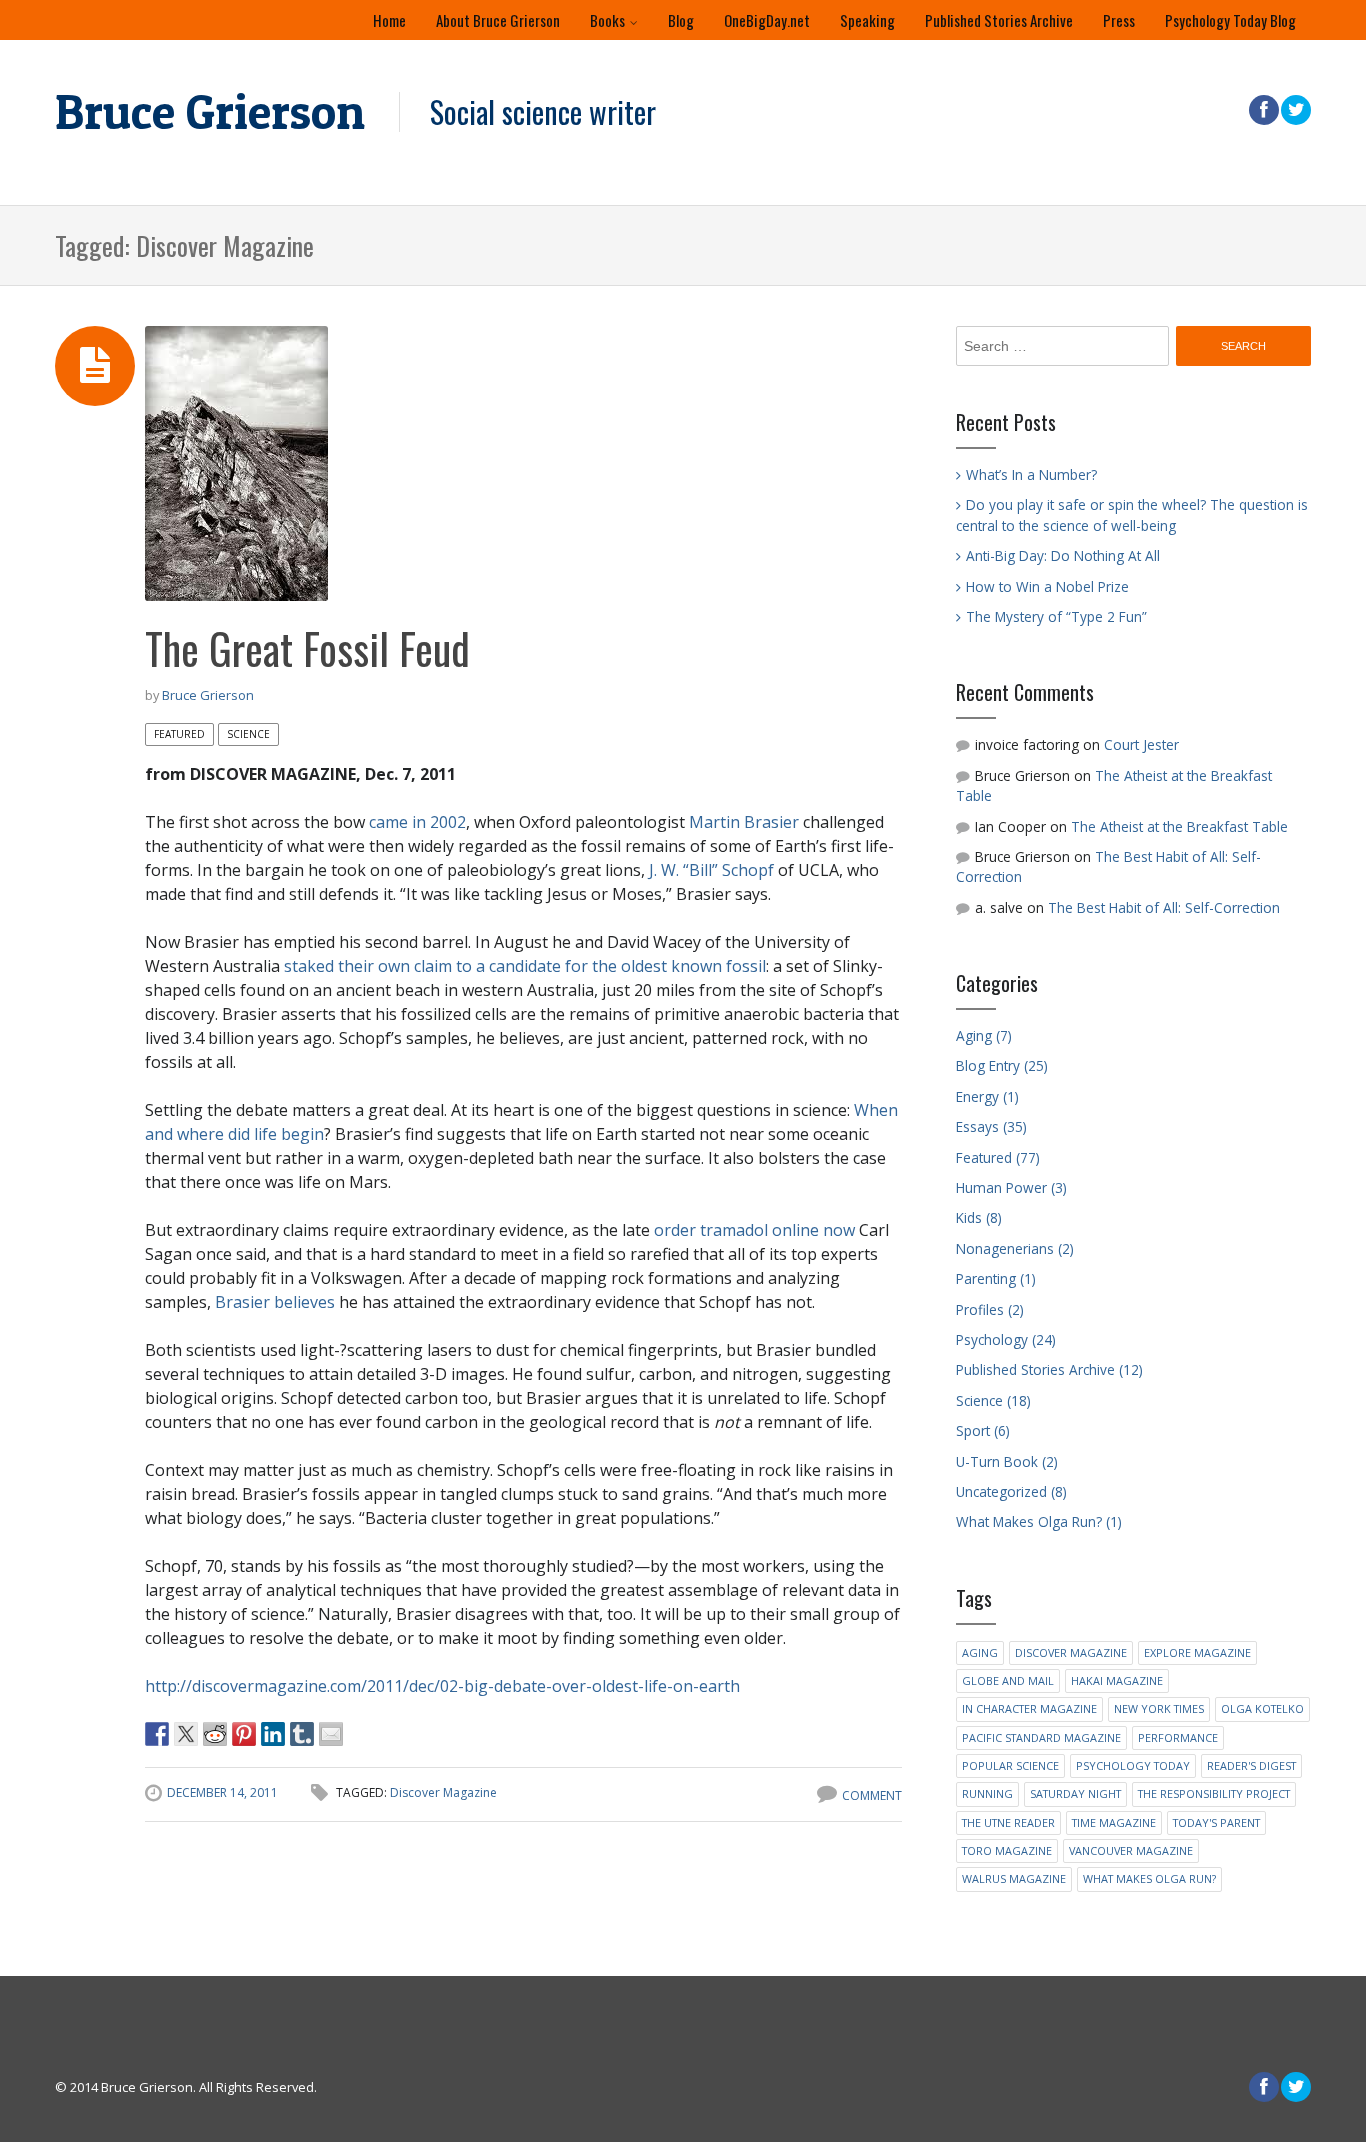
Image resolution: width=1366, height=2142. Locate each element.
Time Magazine (1114, 1822)
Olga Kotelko (1262, 1708)
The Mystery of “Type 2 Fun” (1056, 616)
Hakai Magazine (1117, 1680)
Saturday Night (1075, 1793)
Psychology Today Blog (1230, 20)
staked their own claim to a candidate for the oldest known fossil (525, 966)
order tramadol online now (754, 1230)
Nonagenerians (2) (1015, 1248)
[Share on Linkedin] (273, 1734)
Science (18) (993, 1400)
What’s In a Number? (1031, 474)
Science (248, 734)
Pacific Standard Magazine (1041, 1737)
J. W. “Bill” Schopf (711, 870)
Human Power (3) (1011, 1187)
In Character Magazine (1029, 1708)
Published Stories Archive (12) (1049, 1369)
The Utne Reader (1008, 1822)
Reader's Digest (1251, 1765)
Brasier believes (275, 1302)
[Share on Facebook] (157, 1734)
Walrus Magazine (1014, 1878)
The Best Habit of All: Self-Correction (1164, 907)
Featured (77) (998, 1157)
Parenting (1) (996, 1278)
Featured (179, 734)
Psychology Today (1133, 1765)
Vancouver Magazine (1131, 1850)
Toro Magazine (1007, 1850)
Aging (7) (984, 1035)
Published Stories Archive (999, 20)
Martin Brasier (744, 822)
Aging (980, 1652)
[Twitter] (1295, 110)
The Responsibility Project (1214, 1793)
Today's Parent (1216, 1822)
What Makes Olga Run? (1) (1039, 1521)
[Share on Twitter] (186, 1734)
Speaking (867, 20)
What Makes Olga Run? (1149, 1878)
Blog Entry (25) (1002, 1065)
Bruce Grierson (210, 112)
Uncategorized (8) (1011, 1491)
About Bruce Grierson (498, 20)
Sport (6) (983, 1430)
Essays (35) (991, 1126)
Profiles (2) (990, 1309)
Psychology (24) (1006, 1339)
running (987, 1793)
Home (389, 20)
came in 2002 (417, 822)
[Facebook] (1263, 110)
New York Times (1159, 1708)
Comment (872, 1795)
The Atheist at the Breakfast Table (1179, 826)
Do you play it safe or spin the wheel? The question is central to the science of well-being (1132, 514)
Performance (1178, 1737)
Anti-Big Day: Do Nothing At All (1063, 555)
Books (607, 20)
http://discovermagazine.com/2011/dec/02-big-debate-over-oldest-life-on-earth (442, 1686)
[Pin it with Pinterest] (244, 1734)
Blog (681, 20)
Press (1119, 20)
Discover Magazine (443, 1792)
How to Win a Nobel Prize (1047, 586)
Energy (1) (987, 1096)
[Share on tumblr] (302, 1734)
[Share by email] (331, 1734)
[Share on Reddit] (215, 1734)
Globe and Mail (1008, 1680)
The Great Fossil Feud (307, 648)
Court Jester (1141, 744)
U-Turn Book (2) (1007, 1461)
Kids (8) (979, 1217)
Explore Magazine (1197, 1652)
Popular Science (1010, 1765)
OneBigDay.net (767, 20)
